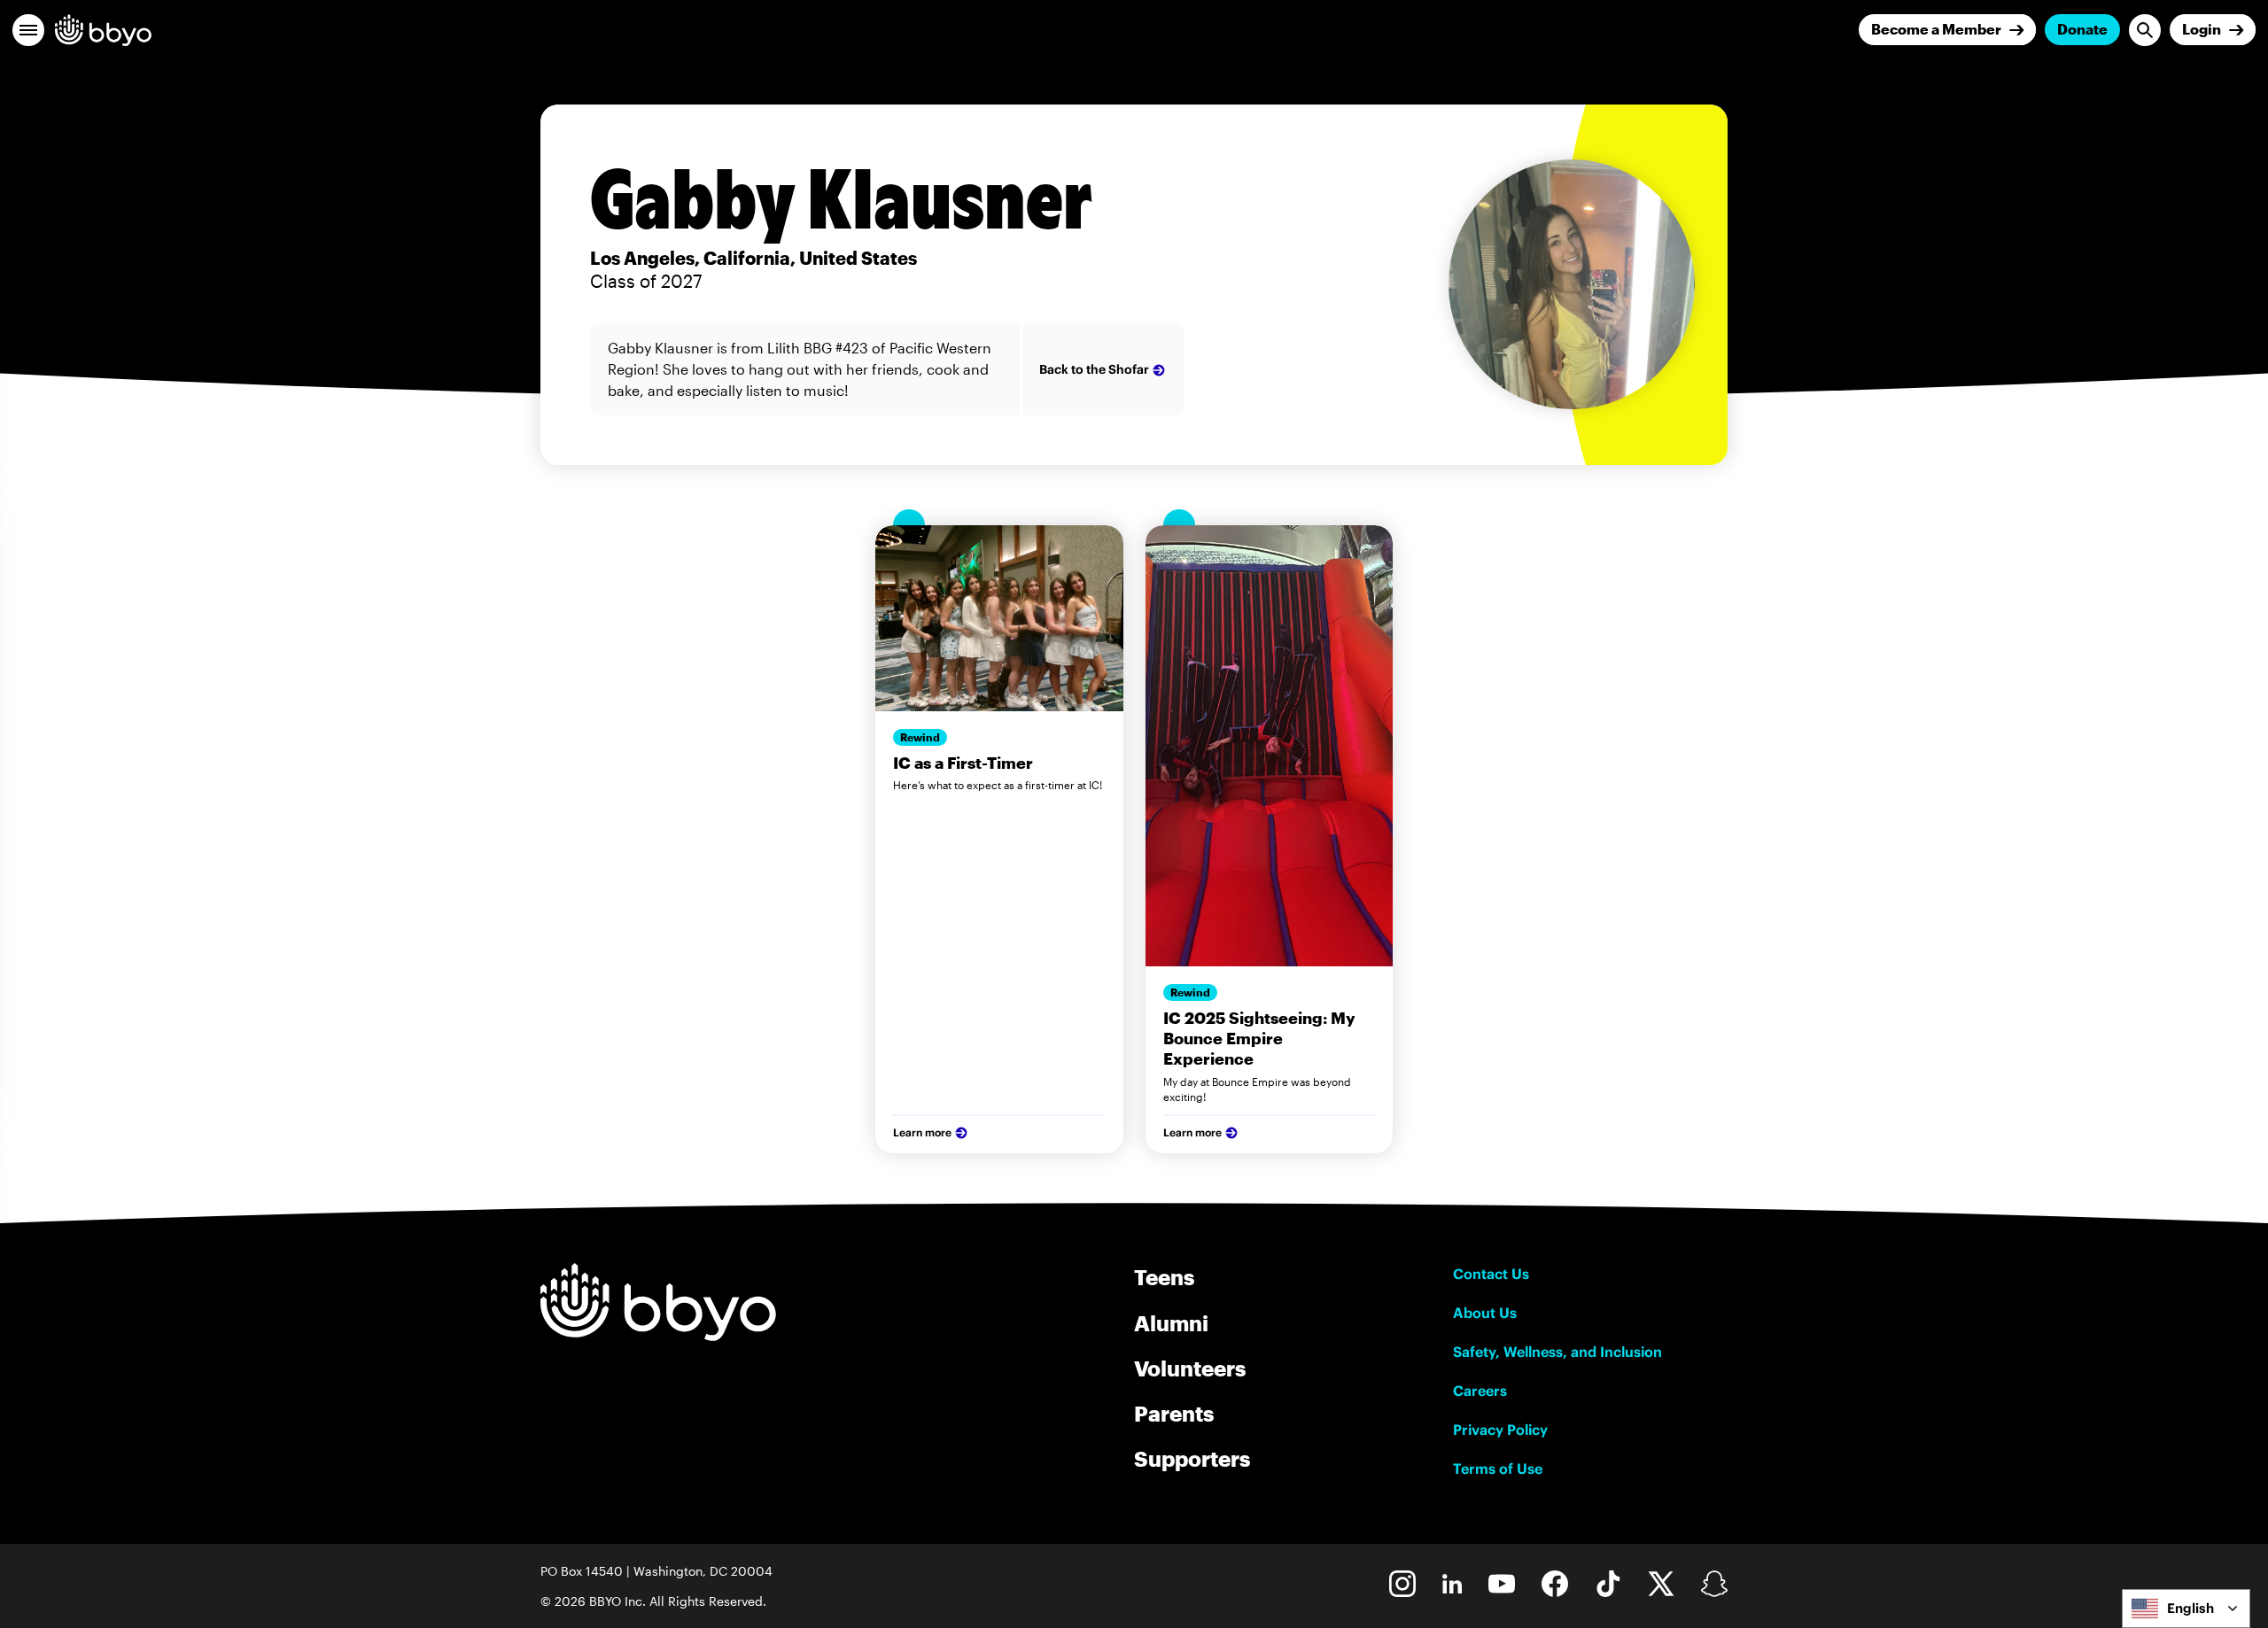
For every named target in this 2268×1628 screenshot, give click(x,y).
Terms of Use (1498, 1469)
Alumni (1171, 1323)
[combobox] (2186, 1609)
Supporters (1192, 1458)
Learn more (922, 1132)
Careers (1480, 1391)
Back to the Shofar (1094, 369)
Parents (1174, 1413)
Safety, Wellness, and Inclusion (1557, 1352)
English (2190, 1608)
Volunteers (1190, 1368)
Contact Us (1491, 1274)
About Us (1485, 1313)
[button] (28, 30)
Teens (1164, 1277)
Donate (2082, 29)
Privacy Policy (1500, 1430)
